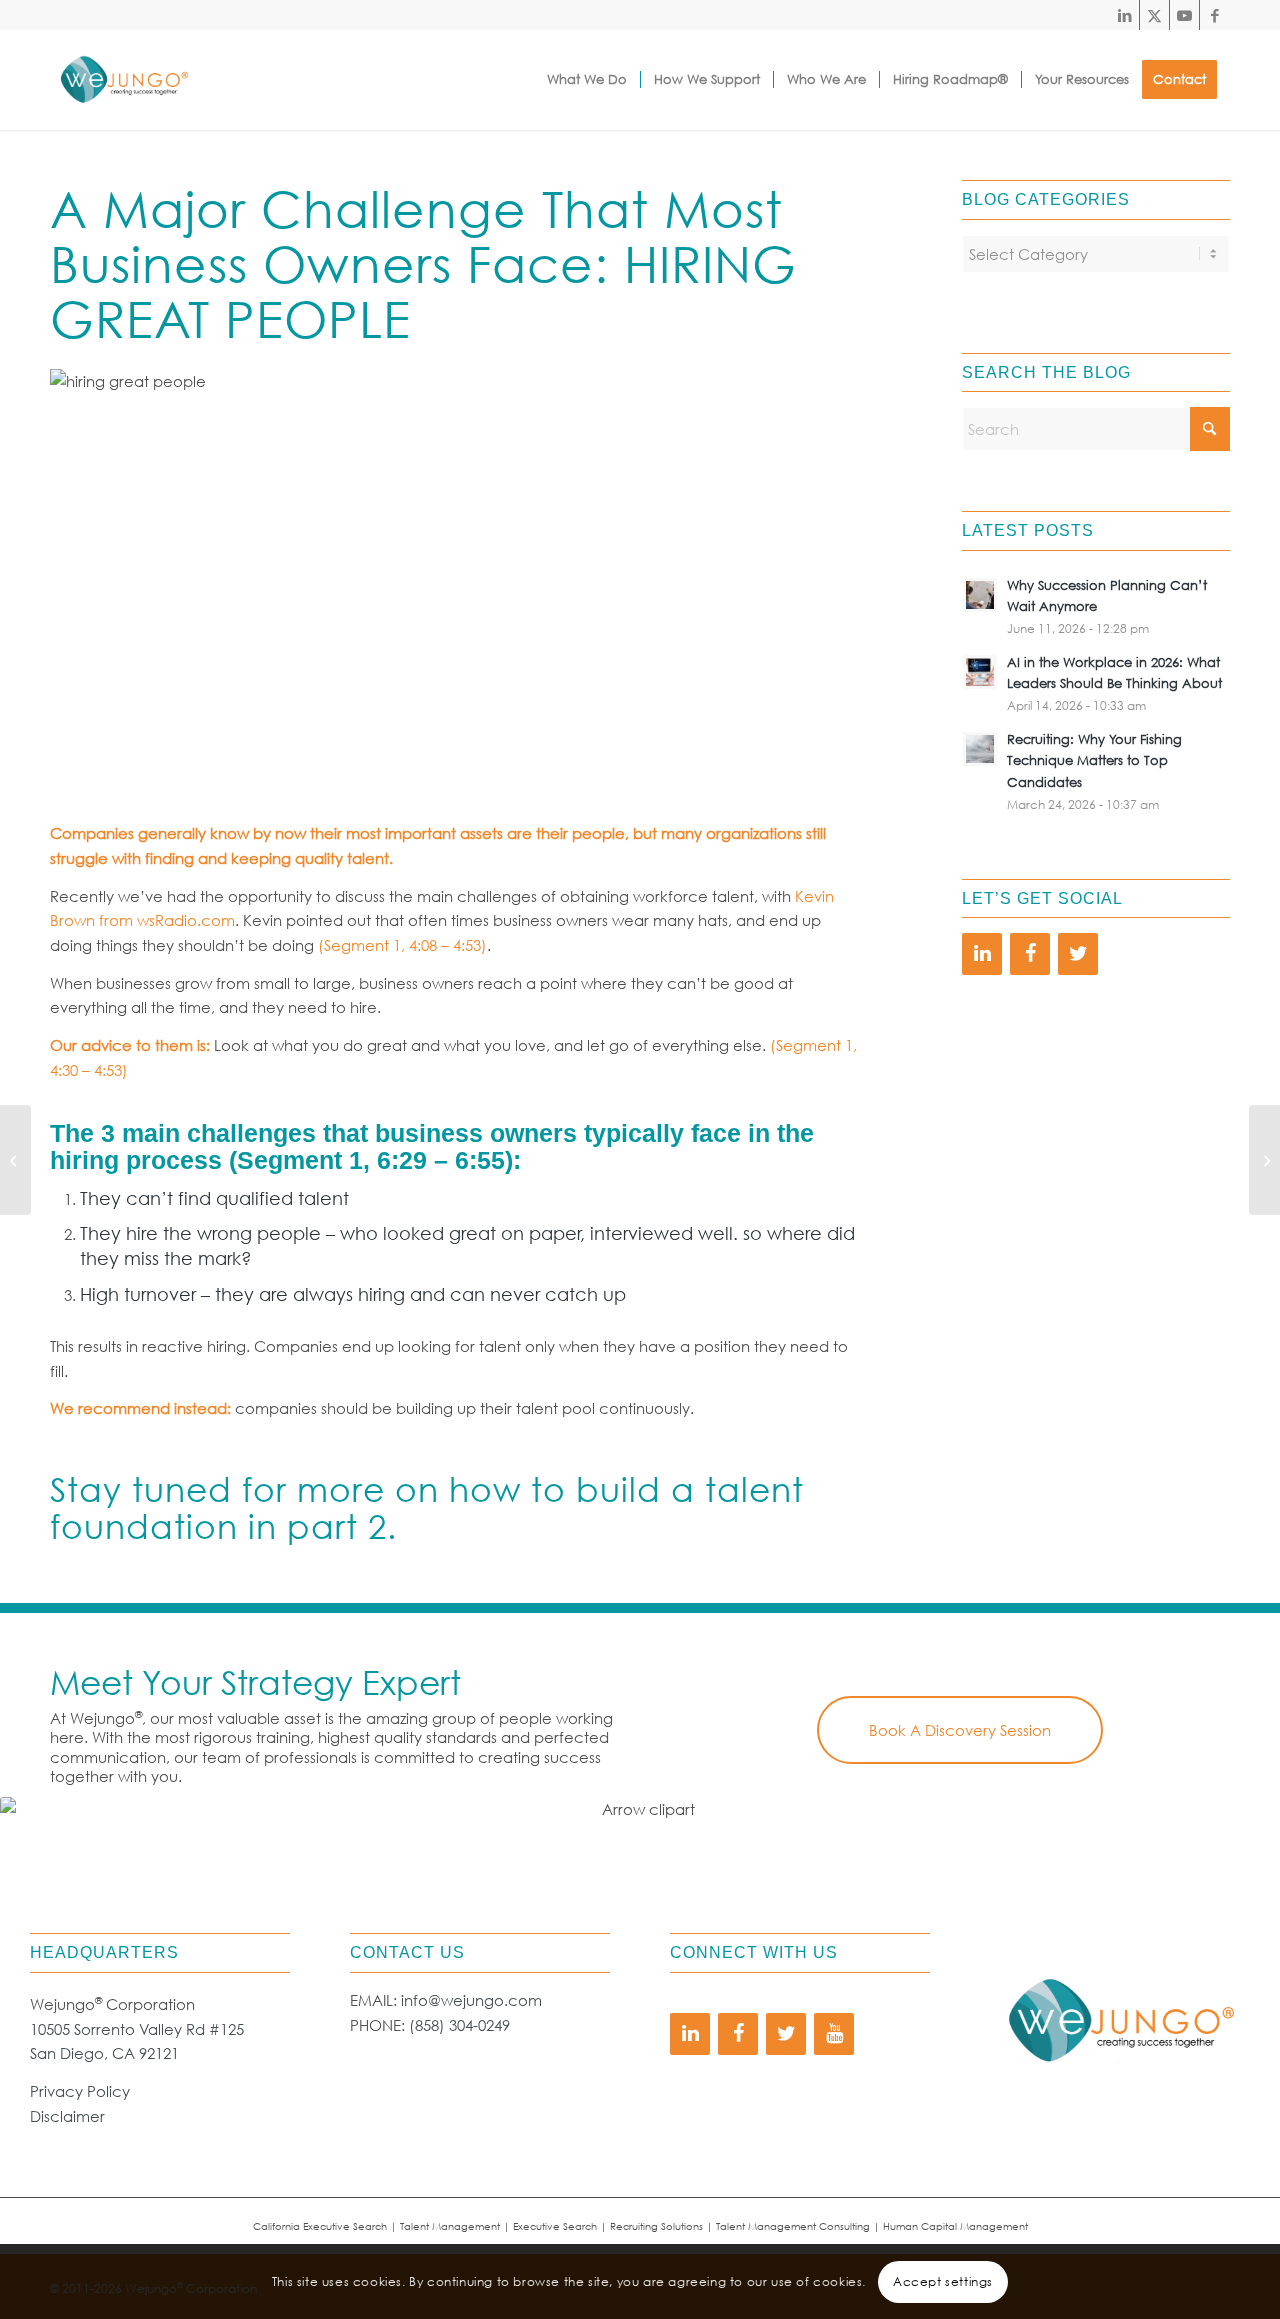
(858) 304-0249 (459, 2025)
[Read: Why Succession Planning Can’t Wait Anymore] (980, 595)
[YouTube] (834, 2034)
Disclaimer (67, 2116)
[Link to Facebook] (1215, 15)
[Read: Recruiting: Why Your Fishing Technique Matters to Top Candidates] (980, 749)
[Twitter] (1078, 954)
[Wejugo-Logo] (123, 80)
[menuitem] (587, 80)
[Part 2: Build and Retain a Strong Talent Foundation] (1264, 1160)
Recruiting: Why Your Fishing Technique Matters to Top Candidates (1094, 761)
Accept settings (943, 2280)
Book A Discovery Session (960, 1730)
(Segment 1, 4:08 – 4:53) (402, 945)
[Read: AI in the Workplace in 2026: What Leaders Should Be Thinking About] (980, 672)
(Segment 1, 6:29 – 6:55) (371, 1160)
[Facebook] (1030, 954)
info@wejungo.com (471, 2000)
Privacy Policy (80, 2091)
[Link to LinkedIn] (1124, 15)
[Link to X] (1154, 15)
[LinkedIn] (982, 954)
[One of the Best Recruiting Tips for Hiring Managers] (15, 1160)
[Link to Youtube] (1184, 15)
